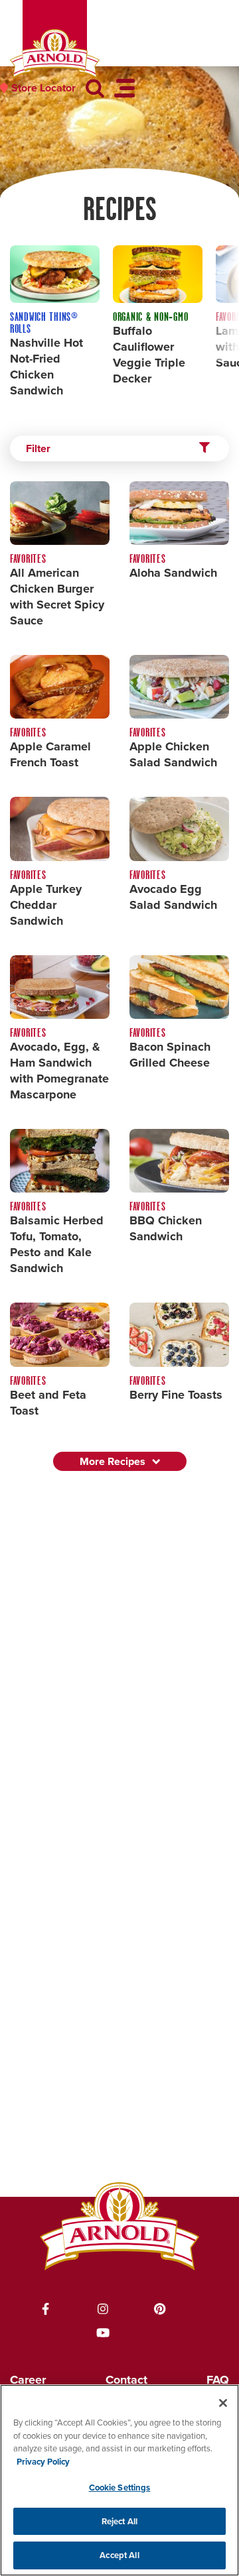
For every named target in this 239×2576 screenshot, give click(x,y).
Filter (38, 448)
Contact (126, 2380)
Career (28, 2380)
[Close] (223, 2403)
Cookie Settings (120, 2488)
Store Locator (43, 88)
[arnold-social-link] (46, 2309)
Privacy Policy (43, 2462)
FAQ (218, 2380)
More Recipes (113, 1461)
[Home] (55, 54)
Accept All (119, 2555)
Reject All (119, 2521)
